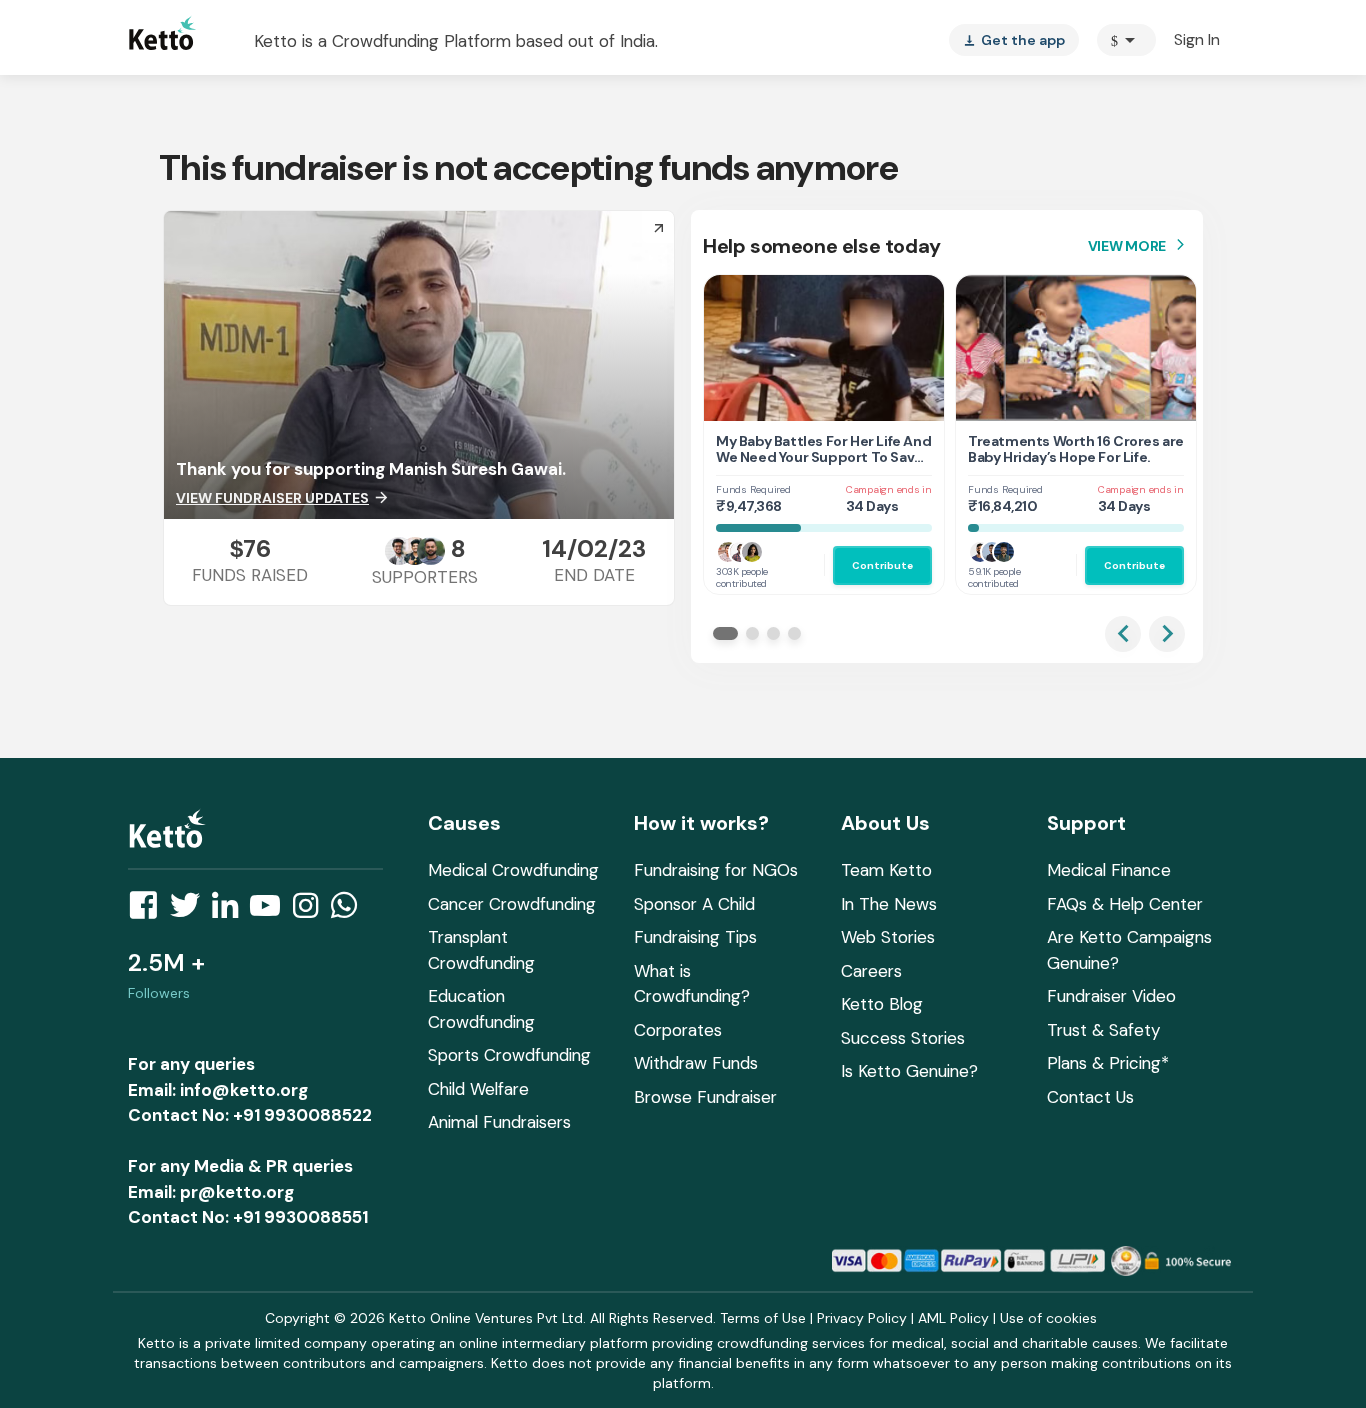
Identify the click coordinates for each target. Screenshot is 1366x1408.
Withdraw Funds (696, 1063)
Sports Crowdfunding (509, 1055)
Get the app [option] (1014, 40)
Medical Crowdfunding (513, 870)
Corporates (678, 1030)
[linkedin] (231, 911)
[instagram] (311, 911)
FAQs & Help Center (1125, 904)
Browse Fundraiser (705, 1097)
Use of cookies (1048, 1318)
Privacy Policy (862, 1318)
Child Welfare (478, 1089)
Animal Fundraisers (499, 1122)
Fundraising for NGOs (716, 870)
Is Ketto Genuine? (909, 1071)
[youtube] (271, 911)
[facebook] (149, 911)
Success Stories (903, 1038)
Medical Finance (1109, 870)
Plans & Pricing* (1108, 1063)
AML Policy (953, 1318)
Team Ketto (886, 870)
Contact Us (1090, 1097)
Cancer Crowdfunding (512, 904)
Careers (871, 971)
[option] (1126, 40)
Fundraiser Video (1111, 996)
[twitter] (191, 911)
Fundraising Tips (695, 937)
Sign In (1197, 39)
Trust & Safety (1103, 1030)
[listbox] (1014, 40)
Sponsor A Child (694, 904)
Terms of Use (763, 1318)
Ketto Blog (882, 1004)
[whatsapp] (350, 911)
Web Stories (888, 937)
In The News (889, 904)
